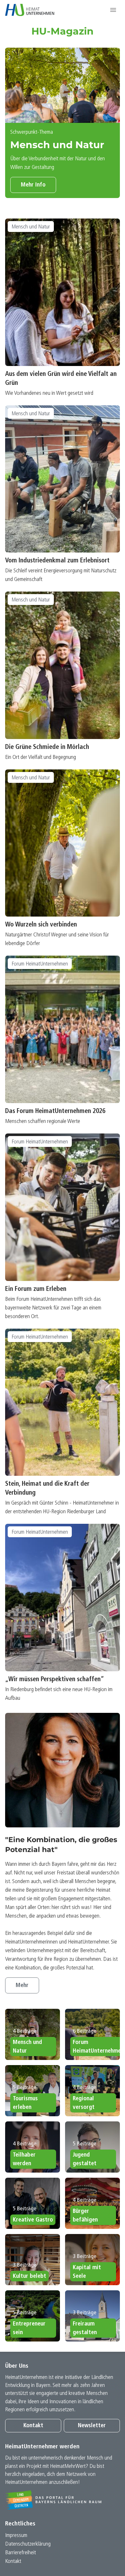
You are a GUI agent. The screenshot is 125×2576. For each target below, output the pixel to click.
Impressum (16, 2536)
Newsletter (92, 2426)
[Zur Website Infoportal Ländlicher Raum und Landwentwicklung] (63, 2500)
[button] (113, 10)
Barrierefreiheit (21, 2553)
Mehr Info (33, 185)
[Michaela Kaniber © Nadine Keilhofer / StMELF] (63, 1770)
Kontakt (33, 2426)
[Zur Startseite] (30, 10)
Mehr (22, 1986)
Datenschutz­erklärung (28, 2544)
